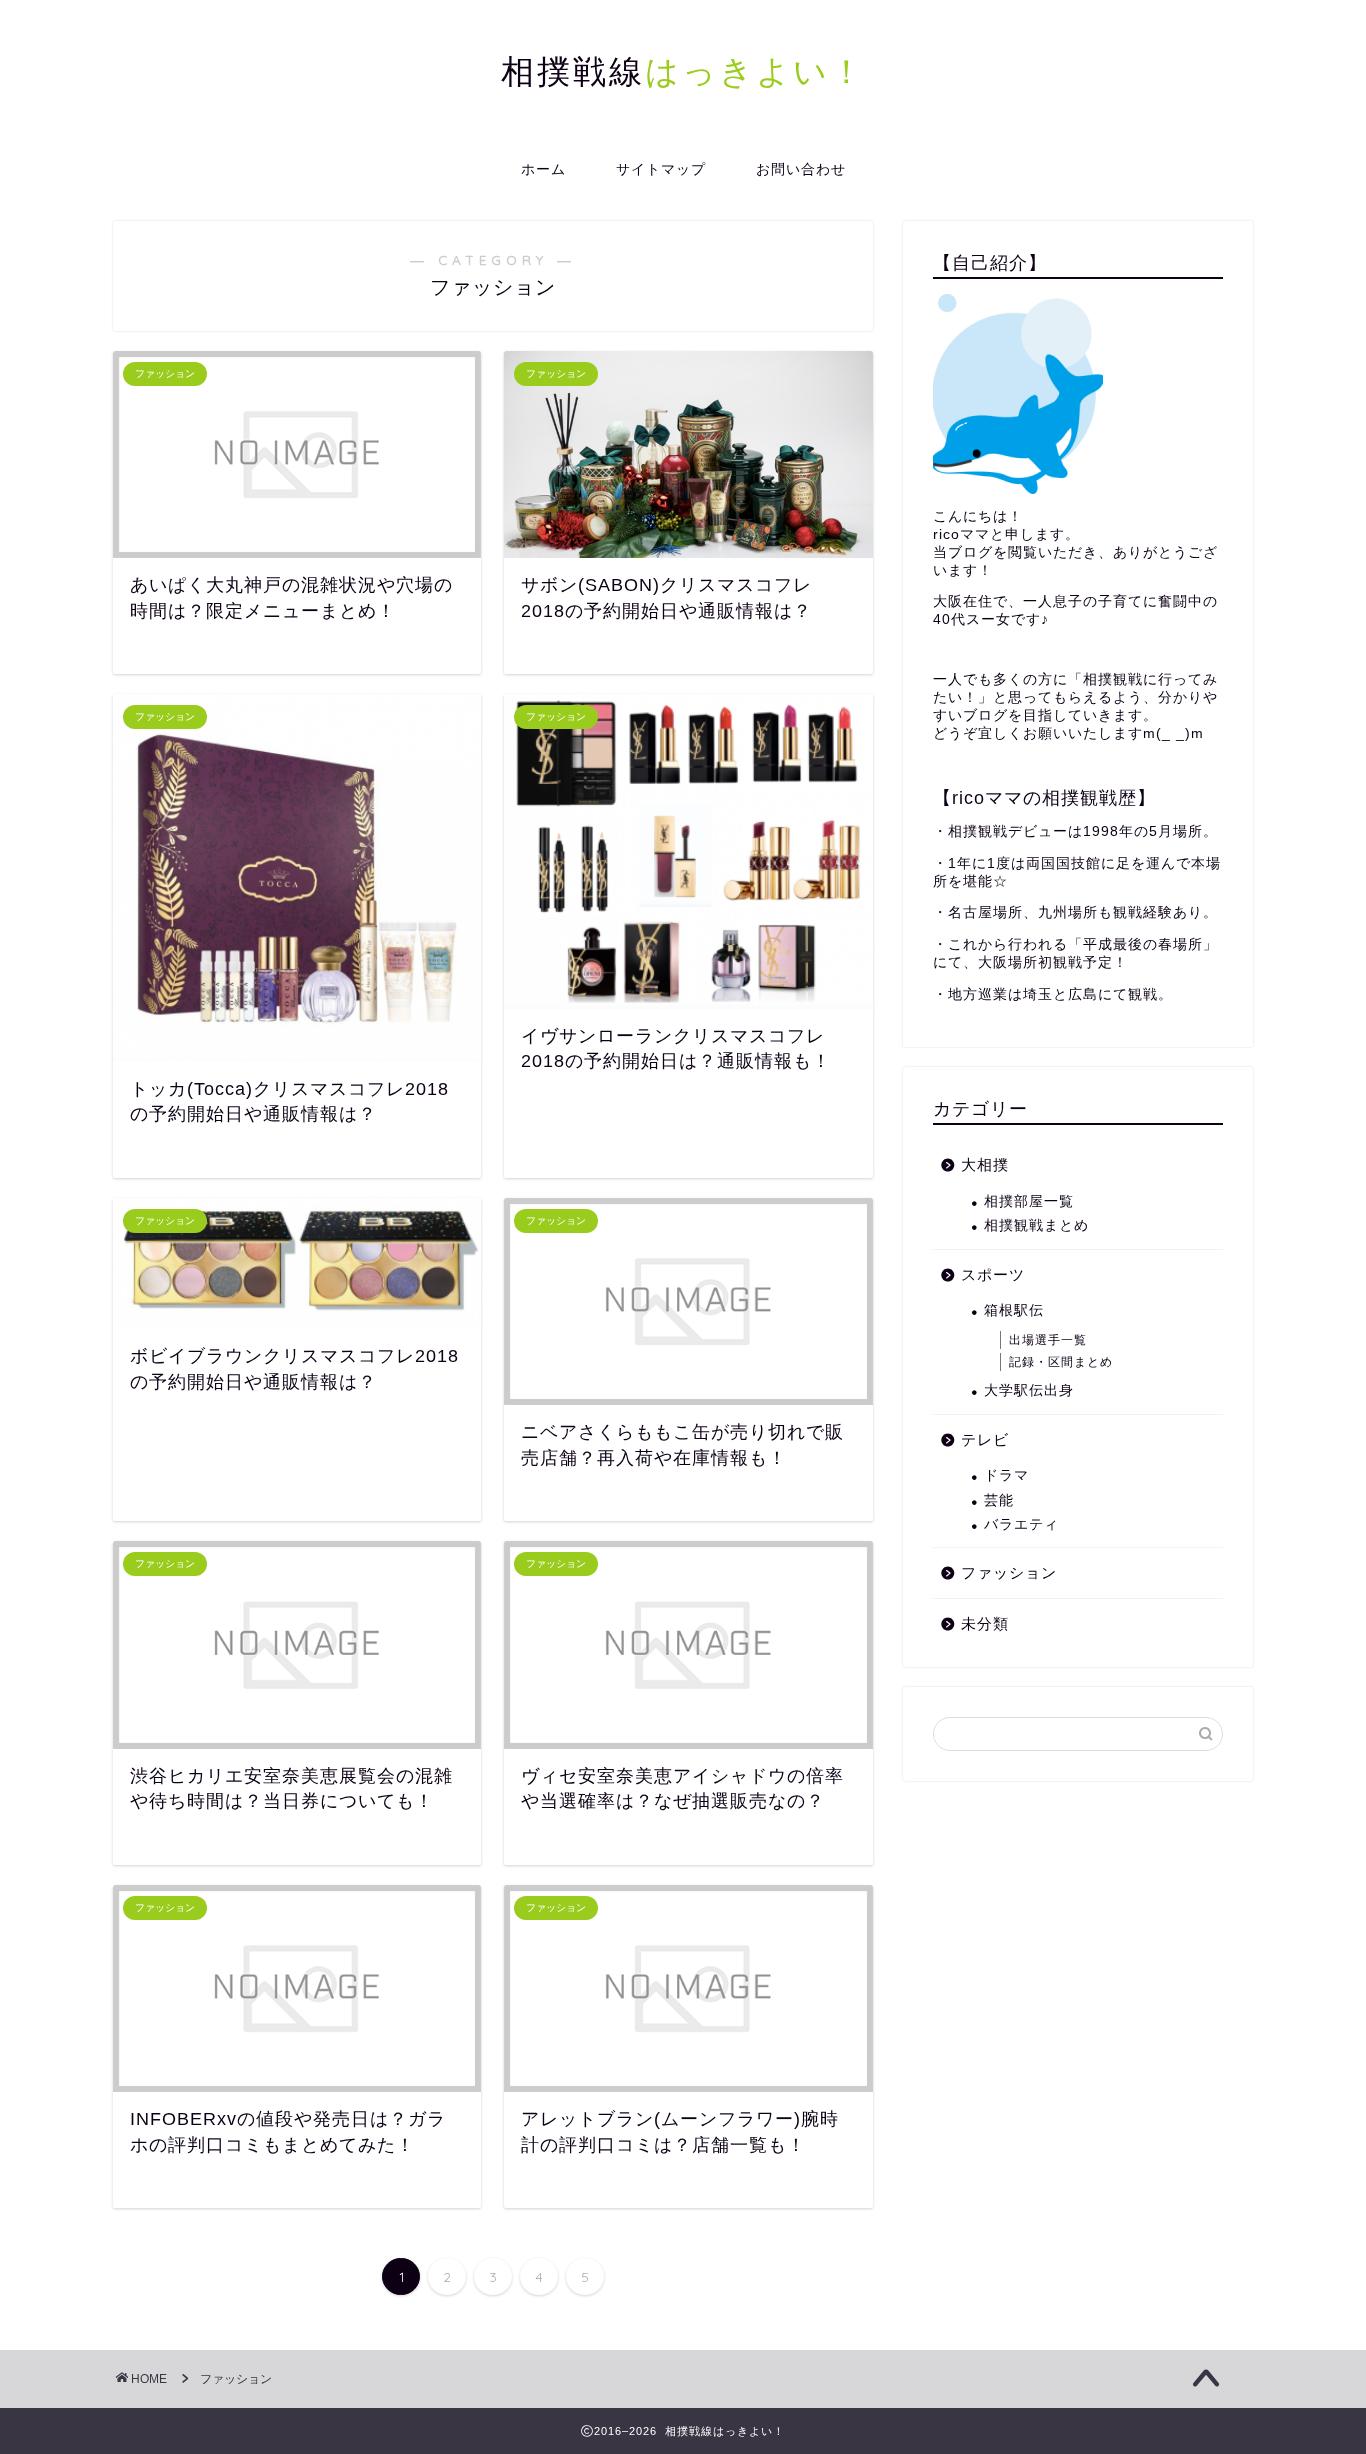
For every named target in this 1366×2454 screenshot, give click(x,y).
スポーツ (993, 1274)
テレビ (985, 1439)
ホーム (543, 169)
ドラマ (1006, 1475)
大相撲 (985, 1164)
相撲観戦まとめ (1036, 1225)
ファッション (1009, 1572)
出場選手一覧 (1048, 1340)
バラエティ (1021, 1524)
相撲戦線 (683, 70)
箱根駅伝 (1014, 1310)
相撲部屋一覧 (1029, 1201)
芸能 (999, 1500)
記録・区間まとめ (1061, 1362)
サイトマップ (661, 169)
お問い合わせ (801, 169)
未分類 (985, 1623)
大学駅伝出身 (1029, 1390)
